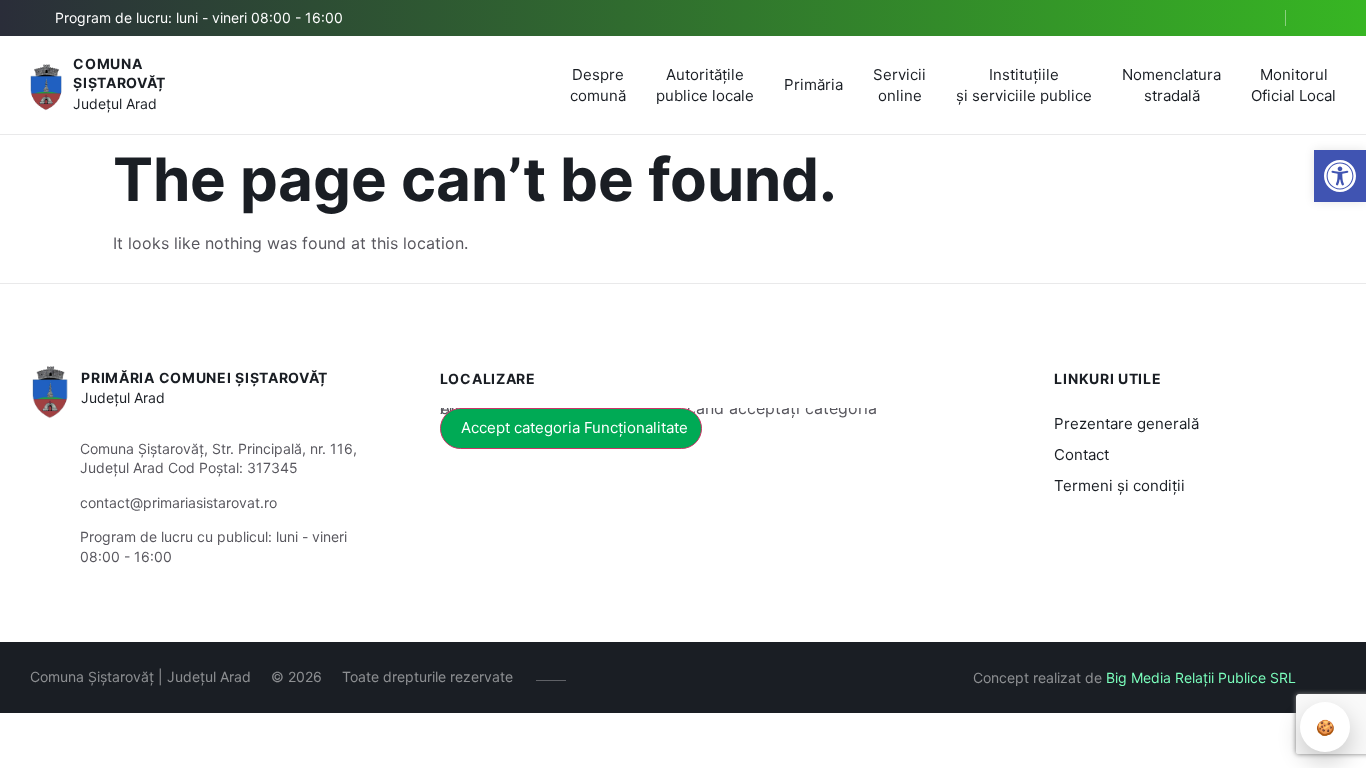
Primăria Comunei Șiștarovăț (204, 377)
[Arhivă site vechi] (1323, 18)
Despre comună (598, 85)
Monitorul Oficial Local (1293, 85)
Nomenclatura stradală (1171, 85)
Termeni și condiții (1119, 485)
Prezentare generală (1126, 423)
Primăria (813, 84)
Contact (1081, 454)
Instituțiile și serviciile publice (1024, 85)
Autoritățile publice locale (705, 85)
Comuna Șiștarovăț (119, 73)
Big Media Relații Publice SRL (1201, 677)
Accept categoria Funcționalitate (574, 427)
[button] (1340, 176)
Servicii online (899, 85)
